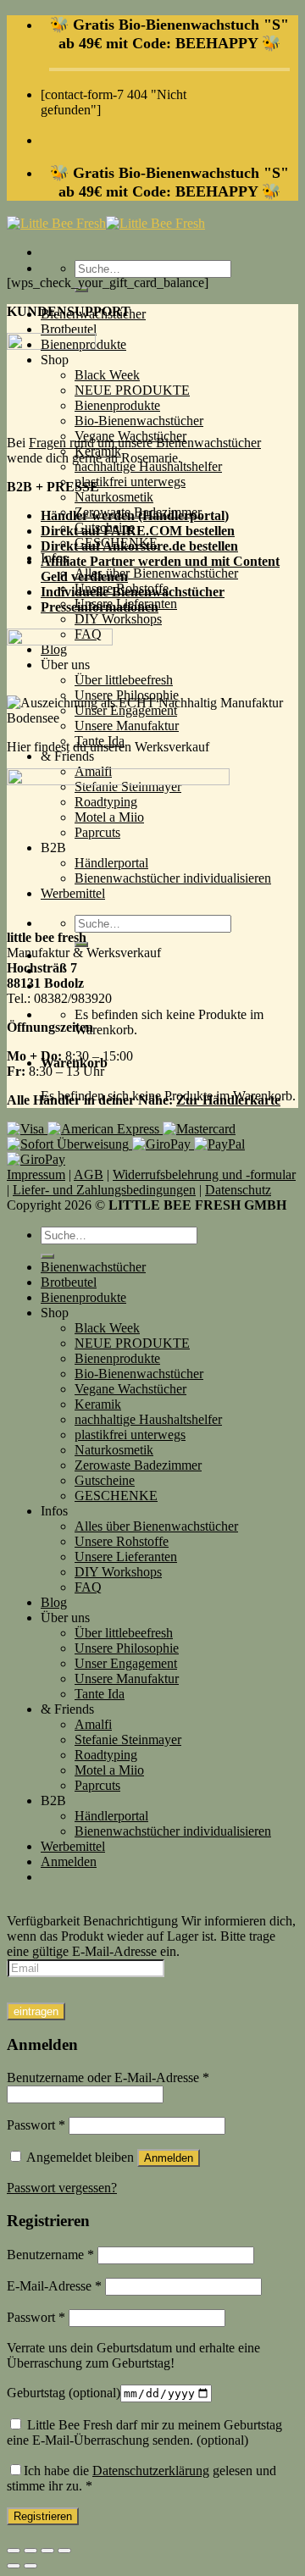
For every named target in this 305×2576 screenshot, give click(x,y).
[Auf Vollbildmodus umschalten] (47, 2551)
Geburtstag (64, 2393)
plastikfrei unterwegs (130, 482)
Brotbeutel (69, 329)
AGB (89, 1174)
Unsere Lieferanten (126, 1557)
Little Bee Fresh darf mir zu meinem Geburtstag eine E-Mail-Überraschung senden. (144, 2432)
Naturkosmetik (114, 497)
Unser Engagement (126, 1663)
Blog (54, 1602)
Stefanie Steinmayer (128, 1739)
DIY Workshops (118, 619)
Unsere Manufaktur (127, 1679)
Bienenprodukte (117, 405)
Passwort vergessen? (62, 2188)
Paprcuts (97, 1785)
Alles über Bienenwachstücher (156, 573)
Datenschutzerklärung (151, 2471)
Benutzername (50, 2255)
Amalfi (93, 1724)
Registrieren (43, 2516)
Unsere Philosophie (127, 1648)
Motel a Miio (109, 1770)
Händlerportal (111, 1816)
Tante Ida (100, 1694)
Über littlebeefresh (124, 680)
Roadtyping (106, 1755)
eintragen (36, 2011)
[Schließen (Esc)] (14, 2551)
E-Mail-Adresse (54, 2286)
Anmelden (169, 2158)
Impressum (36, 1174)
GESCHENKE (116, 1496)
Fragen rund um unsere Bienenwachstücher (145, 443)
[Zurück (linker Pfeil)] (14, 2566)
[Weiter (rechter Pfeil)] (30, 2566)
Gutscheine (105, 1480)
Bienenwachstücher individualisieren (173, 1831)
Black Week (107, 375)
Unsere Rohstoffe (122, 1541)
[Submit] (47, 1256)
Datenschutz (238, 1190)
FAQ (88, 1587)
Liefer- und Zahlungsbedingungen (104, 1190)
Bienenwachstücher (93, 1267)
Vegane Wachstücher (130, 1389)
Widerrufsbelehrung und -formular (204, 1174)
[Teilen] (30, 2551)
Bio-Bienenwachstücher (139, 421)
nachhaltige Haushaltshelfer (148, 466)
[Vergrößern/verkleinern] (64, 2551)
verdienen (100, 576)
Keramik (98, 1404)
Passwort (36, 2125)
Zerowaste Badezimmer (138, 1465)
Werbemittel (73, 1846)
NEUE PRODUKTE (132, 390)
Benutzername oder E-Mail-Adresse (108, 2077)
